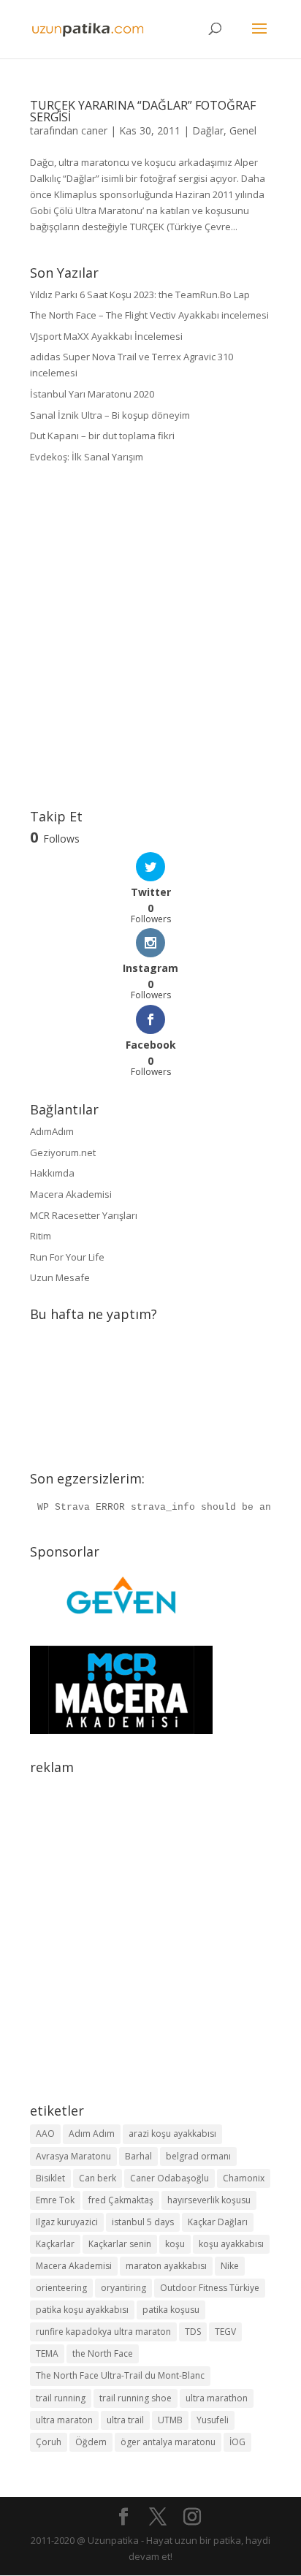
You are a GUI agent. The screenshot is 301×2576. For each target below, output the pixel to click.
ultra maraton (64, 2420)
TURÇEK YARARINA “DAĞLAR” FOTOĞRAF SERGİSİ (143, 111)
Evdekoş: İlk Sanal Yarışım (87, 457)
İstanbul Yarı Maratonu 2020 (92, 394)
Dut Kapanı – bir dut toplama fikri (102, 436)
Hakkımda (52, 1173)
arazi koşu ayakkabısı (172, 2134)
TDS (193, 2332)
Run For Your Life (67, 1257)
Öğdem (91, 2442)
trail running (61, 2398)
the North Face (103, 2353)
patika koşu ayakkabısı (82, 2310)
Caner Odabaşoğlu (169, 2178)
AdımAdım (52, 1131)
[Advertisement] (150, 637)
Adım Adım (92, 2134)
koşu (175, 2244)
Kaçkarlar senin (120, 2244)
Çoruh (49, 2442)
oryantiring (123, 2288)
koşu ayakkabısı (231, 2244)
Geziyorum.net (63, 1152)
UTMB (170, 2420)
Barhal (138, 2156)
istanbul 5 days (143, 2222)
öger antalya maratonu (168, 2442)
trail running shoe (136, 2398)
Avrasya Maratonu (73, 2156)
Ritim (41, 1236)
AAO (45, 2134)
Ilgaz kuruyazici (67, 2222)
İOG (237, 2442)
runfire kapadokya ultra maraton (103, 2332)
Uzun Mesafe (60, 1277)
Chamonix (244, 2178)
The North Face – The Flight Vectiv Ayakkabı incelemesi (149, 315)
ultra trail (125, 2420)
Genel (243, 130)
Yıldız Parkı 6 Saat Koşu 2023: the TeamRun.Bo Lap (140, 295)
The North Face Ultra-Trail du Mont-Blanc (120, 2375)
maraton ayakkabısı (166, 2266)
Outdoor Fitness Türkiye (210, 2288)
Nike (230, 2266)
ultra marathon (217, 2398)
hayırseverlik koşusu (209, 2200)
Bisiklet (50, 2178)
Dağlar (208, 130)
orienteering (61, 2288)
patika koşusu (171, 2310)
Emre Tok (55, 2200)
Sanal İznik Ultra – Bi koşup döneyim (110, 415)
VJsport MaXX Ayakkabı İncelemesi (106, 336)
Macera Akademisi (71, 1194)
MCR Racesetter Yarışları (84, 1215)
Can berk (98, 2178)
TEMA (47, 2353)
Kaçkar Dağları (218, 2222)
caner (94, 130)
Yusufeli (213, 2420)
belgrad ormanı (198, 2156)
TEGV (225, 2332)
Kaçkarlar (55, 2244)
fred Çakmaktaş (121, 2200)
